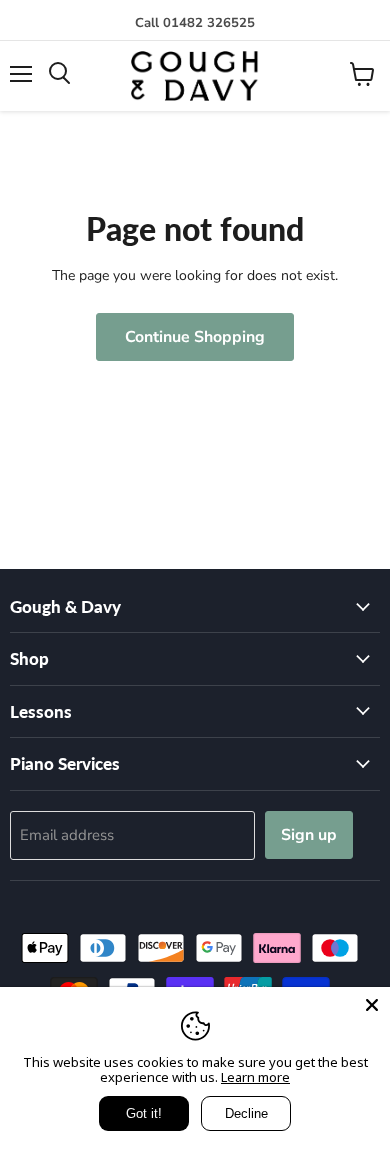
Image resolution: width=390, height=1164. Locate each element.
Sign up (309, 835)
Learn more (255, 1077)
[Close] (372, 1005)
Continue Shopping (195, 337)
